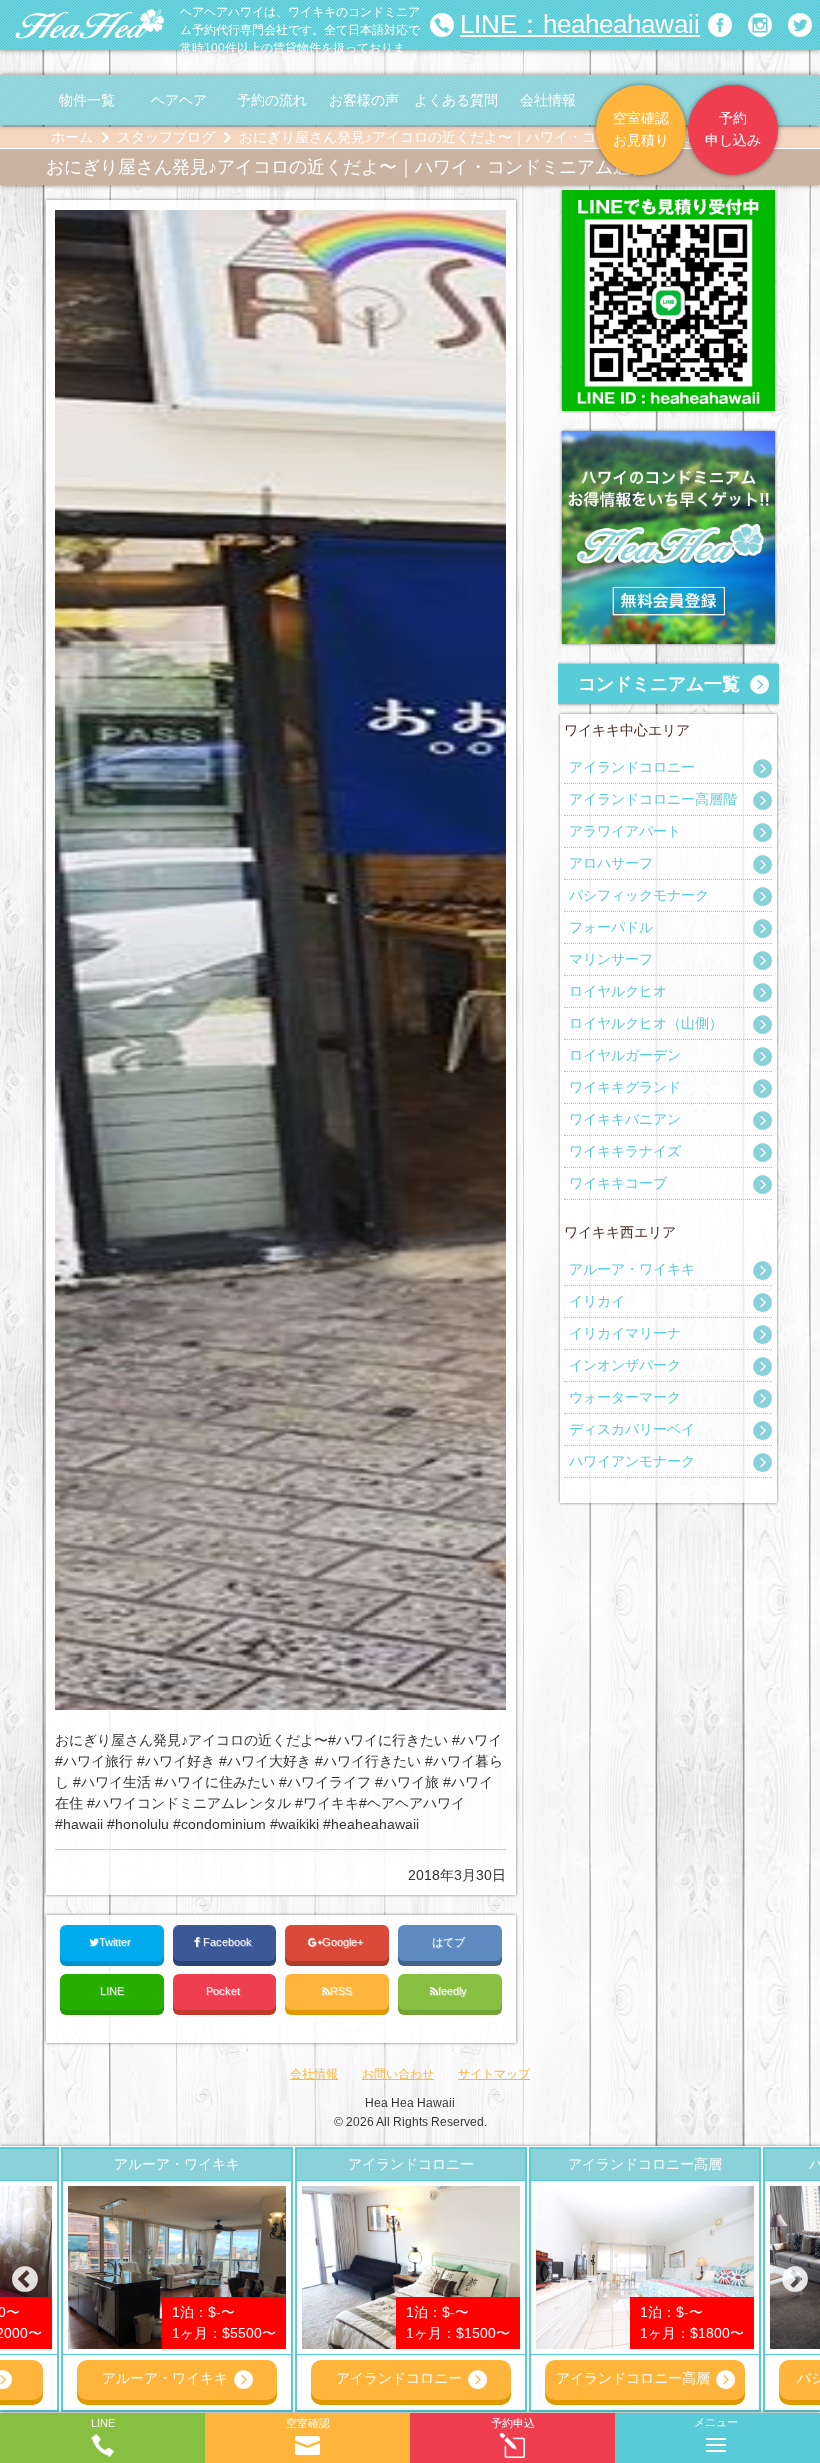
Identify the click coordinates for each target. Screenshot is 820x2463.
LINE (112, 1991)
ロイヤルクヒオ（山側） (646, 1023)
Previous (25, 2280)
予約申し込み (733, 129)
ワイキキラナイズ (625, 1151)
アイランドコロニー (632, 767)
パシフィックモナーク (639, 895)
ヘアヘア (179, 100)
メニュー (716, 2422)
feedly (454, 1991)
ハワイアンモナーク (632, 1461)
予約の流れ (272, 100)
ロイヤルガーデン (625, 1055)
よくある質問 (456, 100)
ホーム (72, 137)
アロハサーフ (611, 863)
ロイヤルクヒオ (618, 991)
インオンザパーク (625, 1365)
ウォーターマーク (625, 1397)
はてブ (450, 1942)
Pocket (224, 1991)
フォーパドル (611, 927)
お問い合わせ (398, 2074)
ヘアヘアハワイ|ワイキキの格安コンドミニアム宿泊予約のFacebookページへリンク (720, 25)
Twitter (116, 1942)
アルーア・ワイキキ (632, 1269)
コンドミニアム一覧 (659, 684)
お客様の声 (364, 100)
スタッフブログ (166, 137)
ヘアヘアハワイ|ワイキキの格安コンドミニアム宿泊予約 (90, 25)
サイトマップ (494, 2074)
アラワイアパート (625, 831)
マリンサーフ (611, 959)
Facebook (227, 1942)
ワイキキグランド (625, 1087)
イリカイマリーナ (625, 1333)
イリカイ (597, 1301)
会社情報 (548, 100)
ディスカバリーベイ (632, 1429)
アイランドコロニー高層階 (653, 799)
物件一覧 (87, 100)
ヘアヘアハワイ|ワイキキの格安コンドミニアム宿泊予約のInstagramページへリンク (760, 25)
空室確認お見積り (641, 129)
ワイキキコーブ (618, 1183)
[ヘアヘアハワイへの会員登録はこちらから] (668, 441)
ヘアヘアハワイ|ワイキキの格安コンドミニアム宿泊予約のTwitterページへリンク (800, 25)
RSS (341, 1991)
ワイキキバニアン (625, 1119)
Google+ (344, 1942)
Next (795, 2280)
